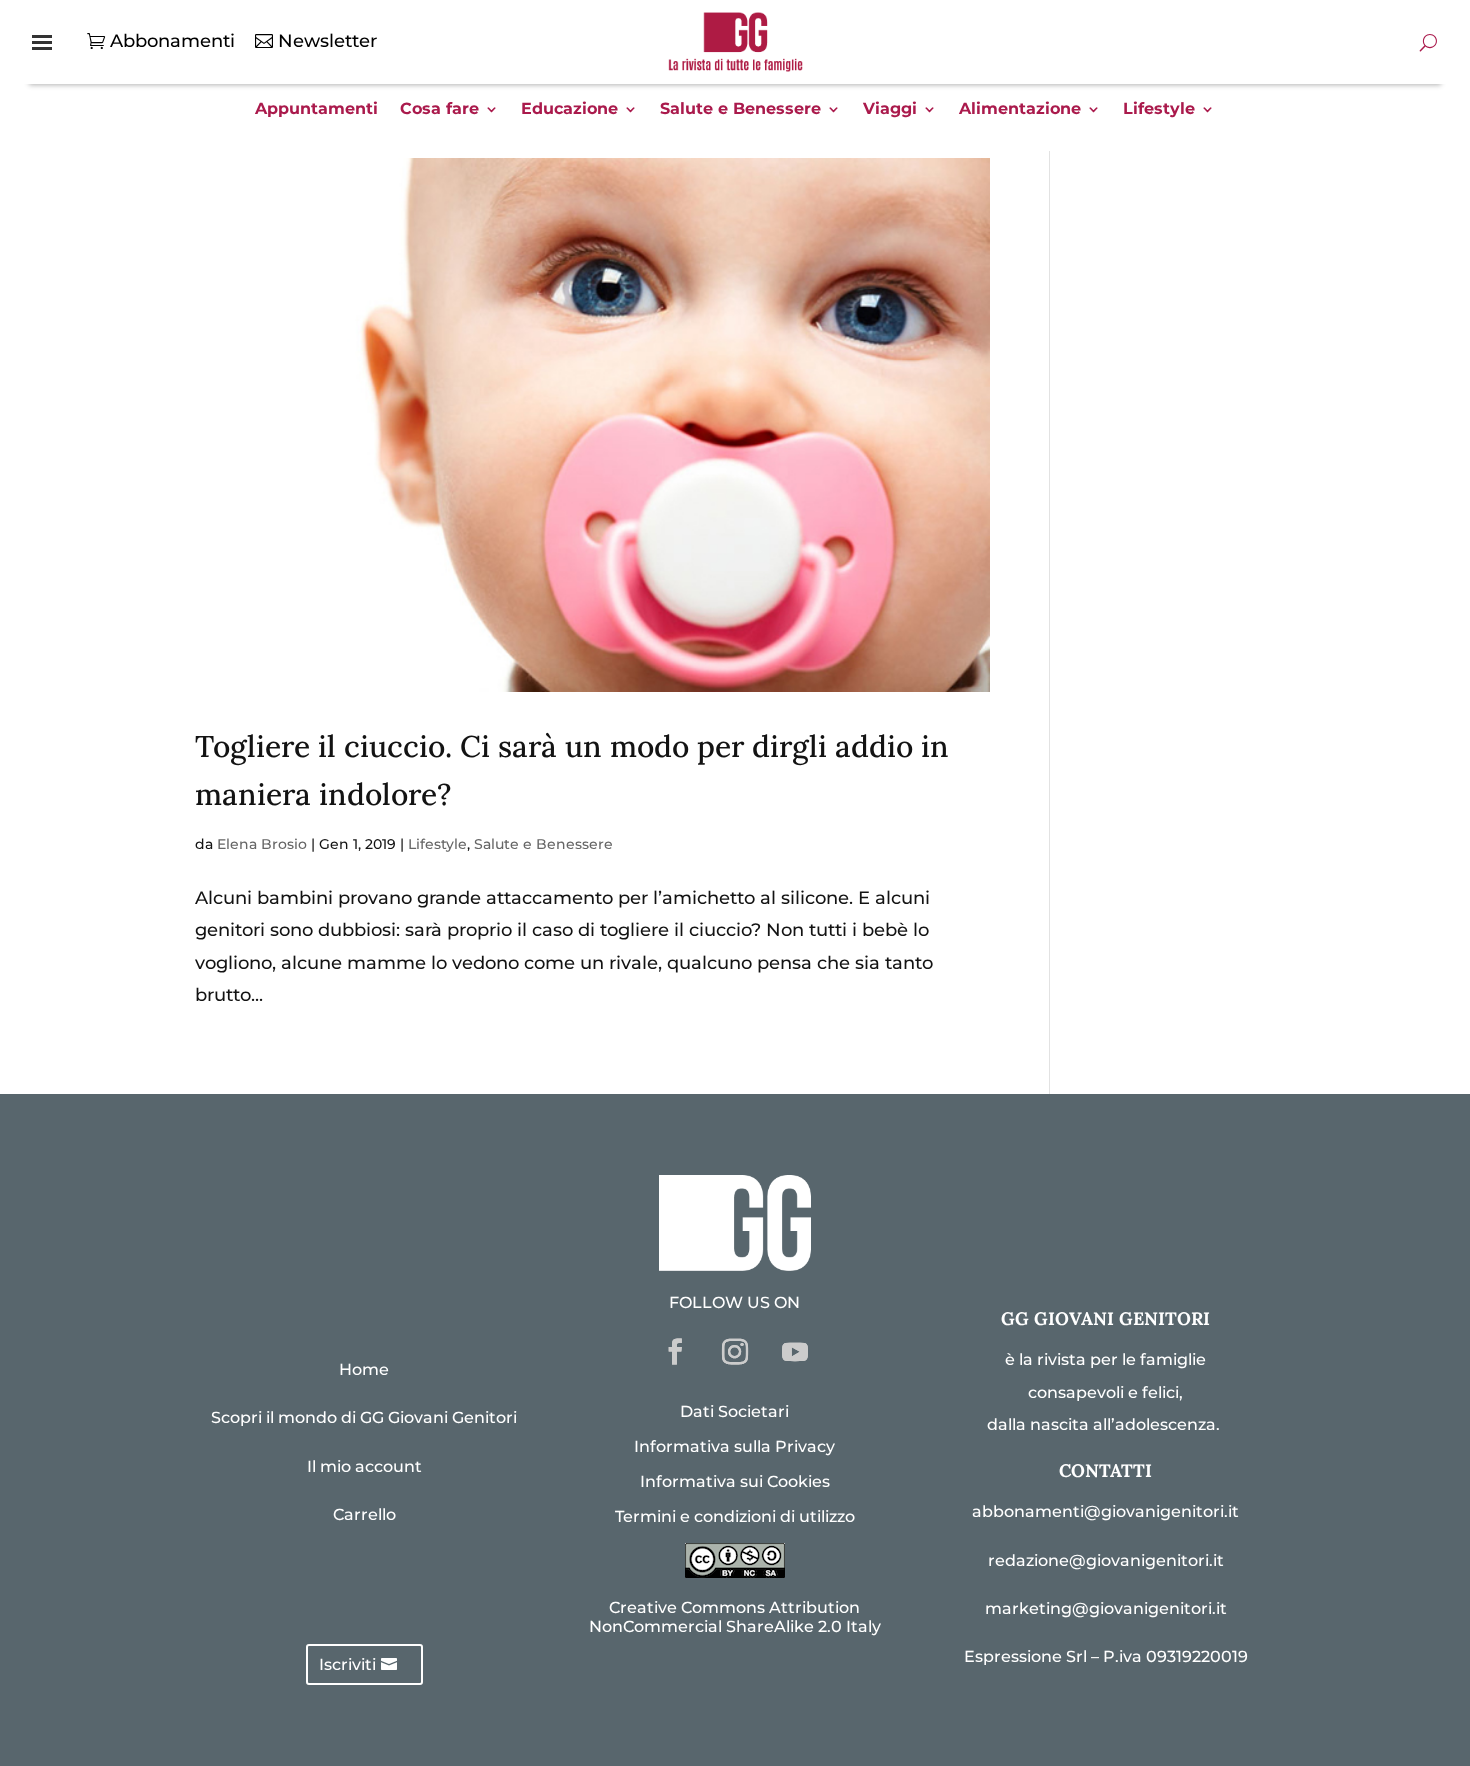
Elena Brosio (262, 844)
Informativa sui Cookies (735, 1481)
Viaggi (890, 110)
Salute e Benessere (740, 110)
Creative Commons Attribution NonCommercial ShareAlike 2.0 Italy (735, 1617)
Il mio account (364, 1466)
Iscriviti (347, 1664)
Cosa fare (439, 110)
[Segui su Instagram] (735, 1352)
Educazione (569, 110)
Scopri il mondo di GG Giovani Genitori (364, 1417)
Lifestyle (1159, 110)
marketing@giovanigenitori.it (1106, 1608)
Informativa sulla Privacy (734, 1446)
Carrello (364, 1514)
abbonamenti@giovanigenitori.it (1105, 1511)
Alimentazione (1020, 110)
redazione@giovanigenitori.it (1106, 1560)
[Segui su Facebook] (675, 1352)
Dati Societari (734, 1411)
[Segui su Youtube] (795, 1352)
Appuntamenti (316, 110)
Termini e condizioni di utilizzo (735, 1516)
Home (364, 1369)
